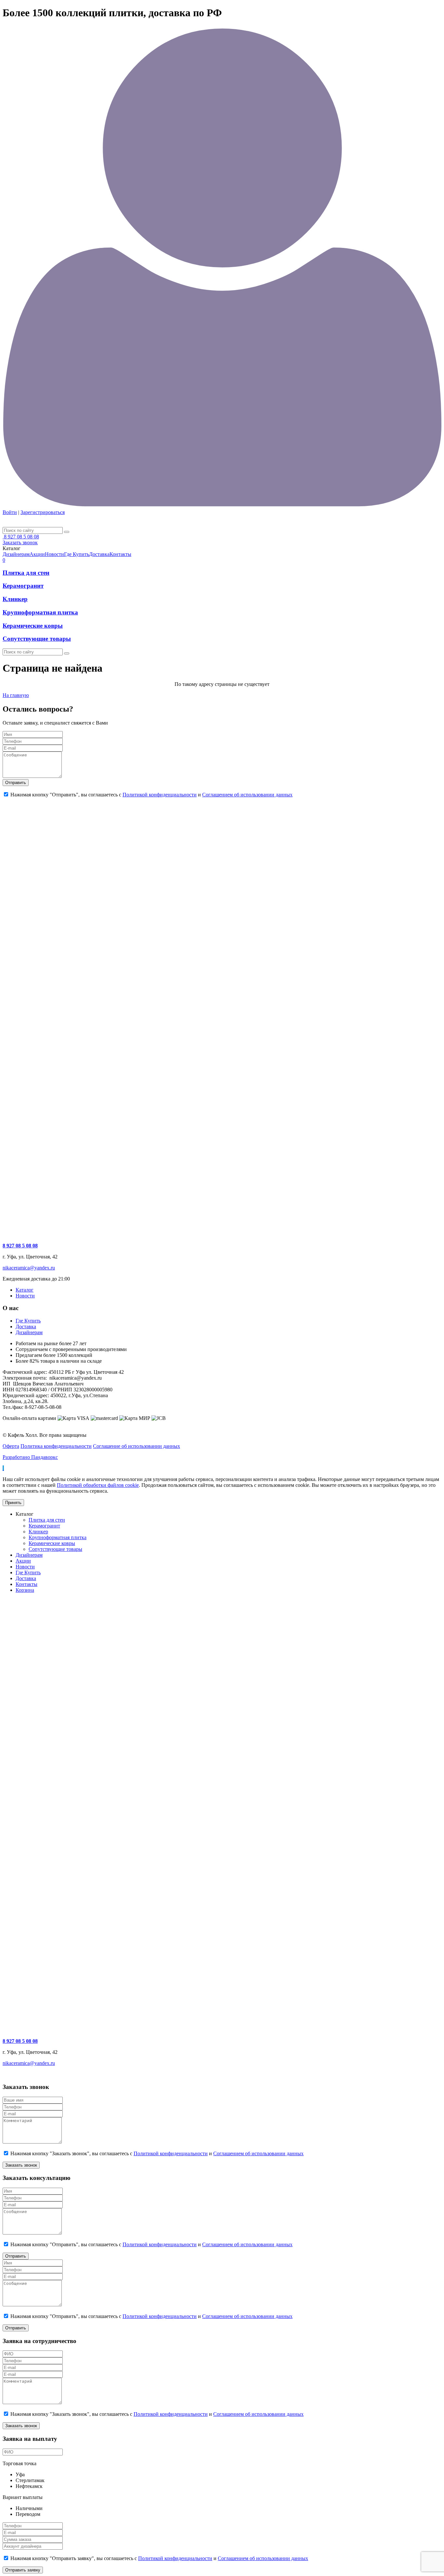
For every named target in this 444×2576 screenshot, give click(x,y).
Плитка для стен (26, 573)
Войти (10, 512)
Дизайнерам (29, 1332)
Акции (23, 1561)
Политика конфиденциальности (56, 1446)
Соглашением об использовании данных (247, 795)
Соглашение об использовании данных (137, 1446)
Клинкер (15, 599)
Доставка (26, 1327)
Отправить (16, 783)
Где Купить (28, 1321)
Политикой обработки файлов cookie (98, 1485)
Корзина (25, 1590)
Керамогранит (23, 586)
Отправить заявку (23, 2570)
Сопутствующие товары (37, 639)
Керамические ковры (33, 626)
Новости (25, 1296)
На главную (16, 695)
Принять (13, 1503)
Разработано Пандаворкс (30, 1457)
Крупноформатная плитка (40, 612)
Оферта (11, 1446)
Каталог (25, 1290)
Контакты (26, 1584)
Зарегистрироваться (43, 512)
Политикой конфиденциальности (160, 795)
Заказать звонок (20, 542)
